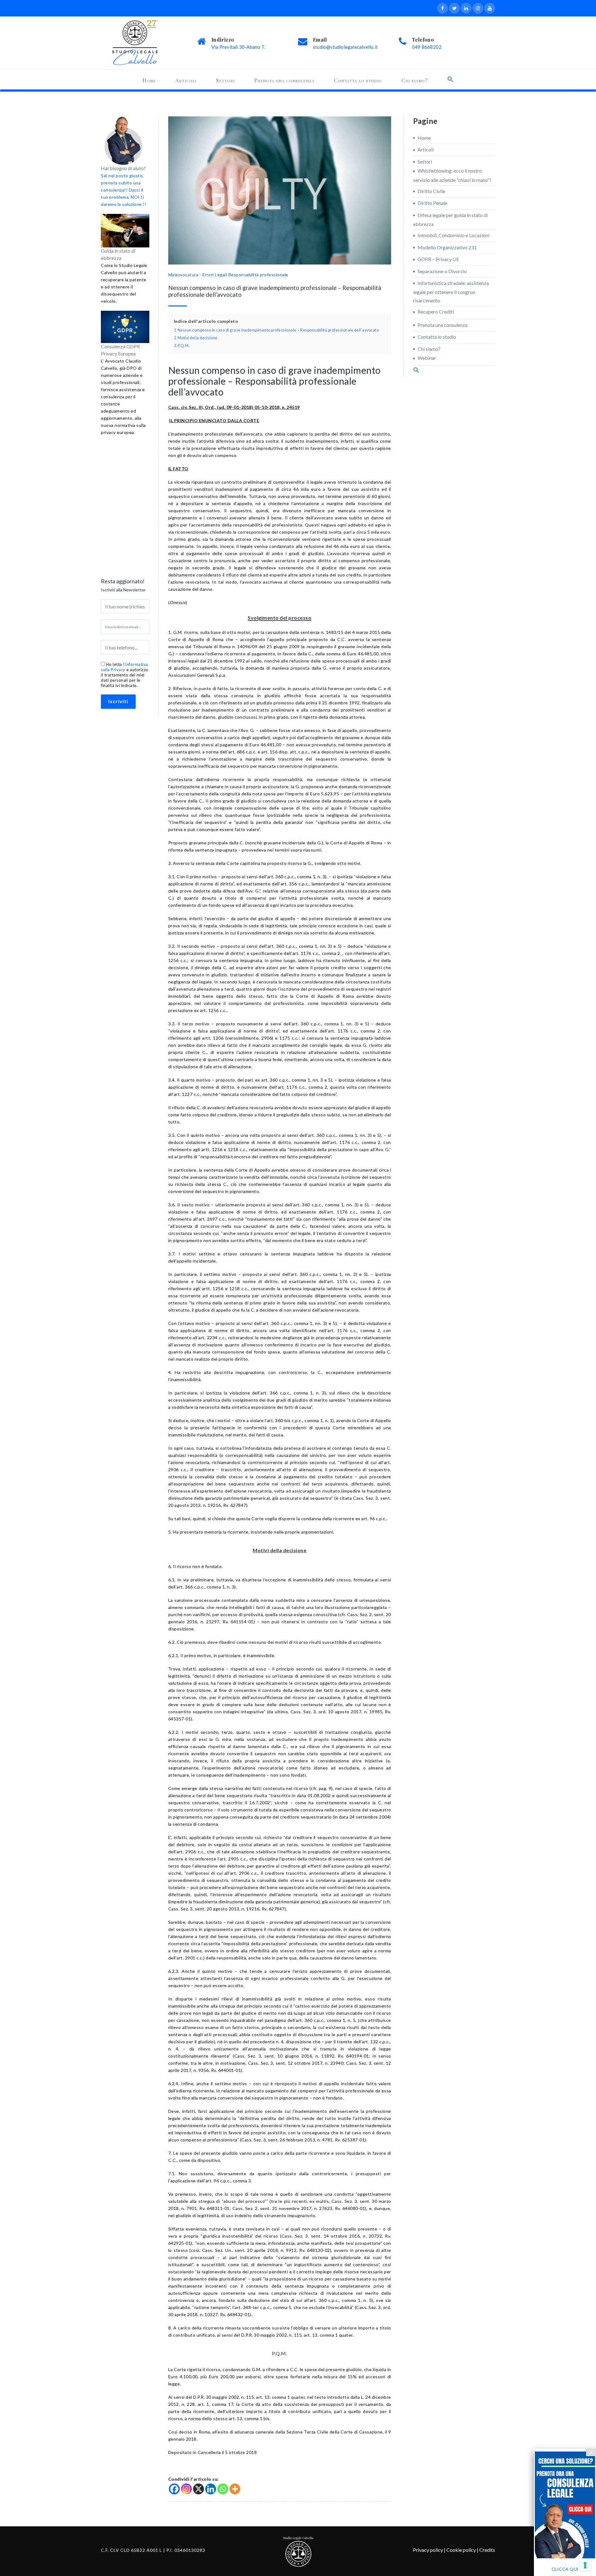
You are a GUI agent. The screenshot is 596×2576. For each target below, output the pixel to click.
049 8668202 (427, 47)
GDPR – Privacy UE (438, 259)
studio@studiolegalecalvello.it (345, 47)
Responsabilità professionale (258, 275)
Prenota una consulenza (284, 80)
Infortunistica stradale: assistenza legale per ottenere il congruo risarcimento (451, 292)
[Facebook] (174, 2489)
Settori (225, 80)
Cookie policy (461, 2550)
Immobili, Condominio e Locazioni (454, 235)
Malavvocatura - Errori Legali (198, 275)
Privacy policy (428, 2550)
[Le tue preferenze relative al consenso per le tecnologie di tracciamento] (585, 2565)
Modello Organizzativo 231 (447, 247)
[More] (235, 2489)
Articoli (186, 80)
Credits (487, 2550)
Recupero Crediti (436, 312)
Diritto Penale (432, 203)
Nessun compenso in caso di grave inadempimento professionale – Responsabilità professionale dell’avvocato (275, 291)
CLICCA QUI (565, 2569)
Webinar (427, 358)
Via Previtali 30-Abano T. (238, 47)
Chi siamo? (415, 80)
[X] (199, 2489)
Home (149, 80)
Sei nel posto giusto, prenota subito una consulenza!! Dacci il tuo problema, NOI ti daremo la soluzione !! (124, 190)
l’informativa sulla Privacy (124, 667)
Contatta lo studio (358, 80)
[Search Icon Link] (450, 79)
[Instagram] (186, 2489)
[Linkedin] (211, 2489)
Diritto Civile (431, 191)
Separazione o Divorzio (442, 271)
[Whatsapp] (223, 2489)
